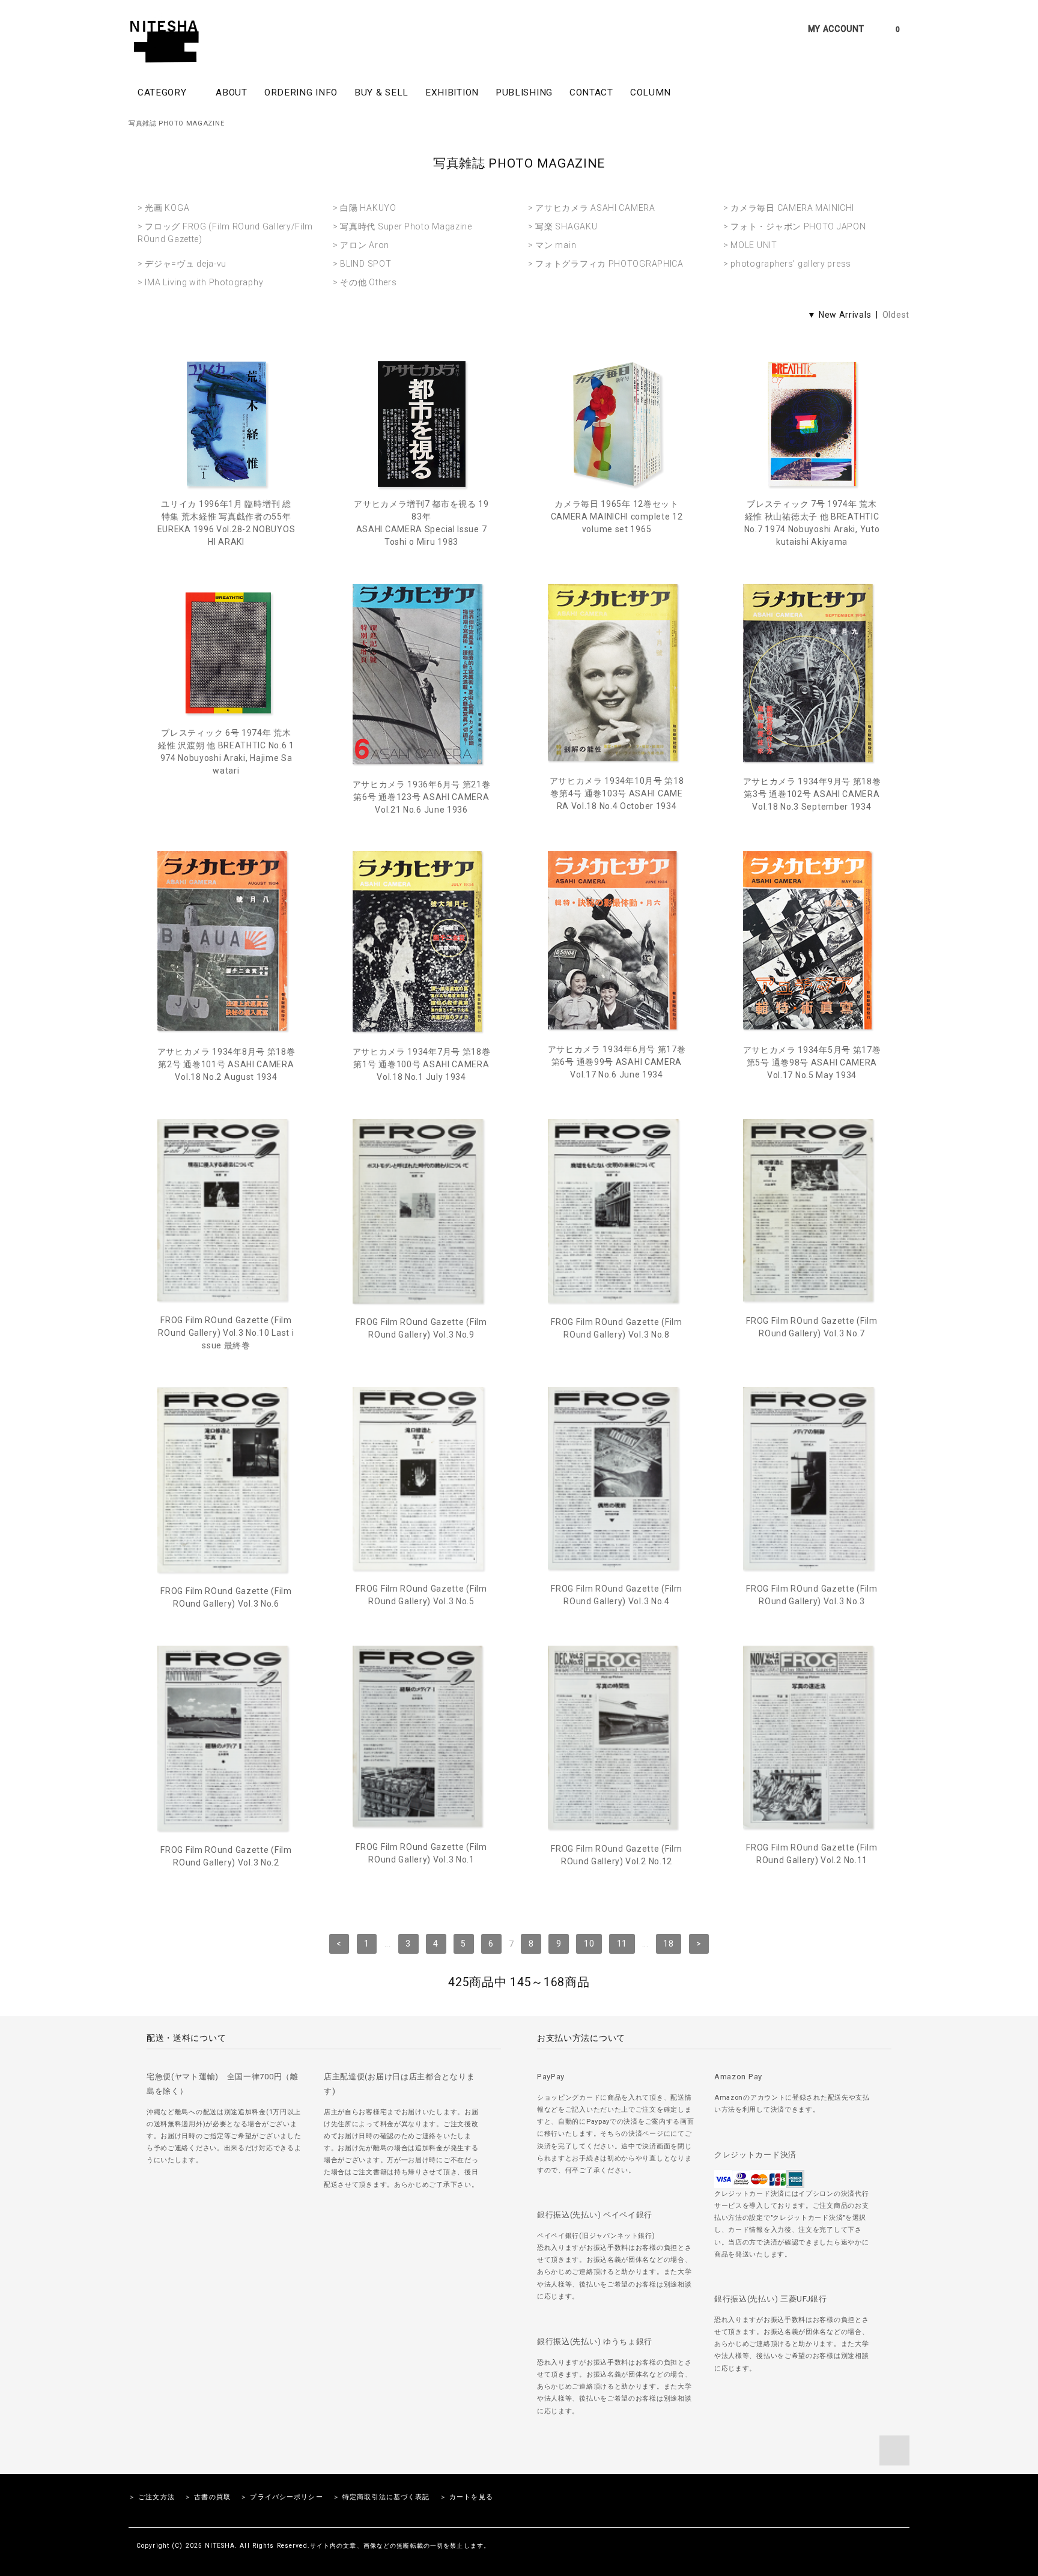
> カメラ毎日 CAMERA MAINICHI (789, 208)
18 (668, 1944)
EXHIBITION (452, 92)
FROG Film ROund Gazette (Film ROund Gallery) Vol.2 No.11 (812, 1854)
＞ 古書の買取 (208, 2497)
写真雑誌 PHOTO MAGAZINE (176, 123)
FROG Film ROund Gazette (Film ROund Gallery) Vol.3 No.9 (421, 1328)
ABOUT (232, 92)
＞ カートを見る (466, 2497)
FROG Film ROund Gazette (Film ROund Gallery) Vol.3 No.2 (226, 1856)
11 (622, 1944)
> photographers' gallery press (787, 264)
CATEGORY (163, 92)
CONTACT (591, 92)
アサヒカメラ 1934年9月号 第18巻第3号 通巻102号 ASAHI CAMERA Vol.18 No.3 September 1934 (812, 794)
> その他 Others (365, 282)
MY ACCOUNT (836, 29)
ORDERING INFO (301, 92)
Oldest (896, 315)
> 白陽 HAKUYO (365, 208)
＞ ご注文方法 (152, 2497)
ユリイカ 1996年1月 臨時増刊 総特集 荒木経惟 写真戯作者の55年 (226, 523)
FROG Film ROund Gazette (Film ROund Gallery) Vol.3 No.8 (616, 1328)
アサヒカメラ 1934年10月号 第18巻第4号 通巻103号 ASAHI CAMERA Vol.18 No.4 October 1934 (617, 793)
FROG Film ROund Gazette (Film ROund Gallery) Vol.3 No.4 (616, 1595)
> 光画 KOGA (163, 208)
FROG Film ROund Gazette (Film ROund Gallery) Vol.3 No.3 (812, 1595)
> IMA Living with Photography (200, 282)
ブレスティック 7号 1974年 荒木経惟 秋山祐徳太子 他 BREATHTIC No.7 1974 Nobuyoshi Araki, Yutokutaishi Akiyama (812, 523)
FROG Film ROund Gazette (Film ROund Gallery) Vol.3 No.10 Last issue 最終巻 (226, 1333)
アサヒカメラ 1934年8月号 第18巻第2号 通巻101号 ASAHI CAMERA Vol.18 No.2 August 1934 (226, 1064)
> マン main (552, 245)
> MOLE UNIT (750, 245)
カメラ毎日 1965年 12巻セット (617, 517)
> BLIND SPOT (362, 264)
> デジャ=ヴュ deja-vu (182, 264)
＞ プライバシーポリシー (281, 2497)
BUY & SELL (381, 92)
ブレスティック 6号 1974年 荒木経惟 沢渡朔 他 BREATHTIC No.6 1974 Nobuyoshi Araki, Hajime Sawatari (226, 752)
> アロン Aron (361, 245)
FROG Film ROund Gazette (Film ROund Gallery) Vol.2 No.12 (616, 1855)
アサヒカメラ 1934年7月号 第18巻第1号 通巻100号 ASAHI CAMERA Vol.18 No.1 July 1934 (422, 1064)
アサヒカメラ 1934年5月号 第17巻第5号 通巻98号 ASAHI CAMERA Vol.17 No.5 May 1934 (812, 1062)
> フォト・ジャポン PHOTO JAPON (794, 226)
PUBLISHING (524, 92)
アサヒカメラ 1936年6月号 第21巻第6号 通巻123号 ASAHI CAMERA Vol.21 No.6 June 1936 (422, 797)
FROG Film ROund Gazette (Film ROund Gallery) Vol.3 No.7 (812, 1327)
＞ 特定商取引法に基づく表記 (381, 2497)
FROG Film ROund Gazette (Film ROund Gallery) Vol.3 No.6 (226, 1597)
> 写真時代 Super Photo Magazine (402, 226)
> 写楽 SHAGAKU (563, 226)
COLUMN (651, 92)
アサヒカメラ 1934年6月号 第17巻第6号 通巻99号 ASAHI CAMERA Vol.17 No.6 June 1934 (617, 1062)
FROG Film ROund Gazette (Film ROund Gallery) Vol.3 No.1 (421, 1853)
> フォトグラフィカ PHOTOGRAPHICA (606, 264)
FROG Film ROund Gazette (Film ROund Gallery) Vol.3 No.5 (421, 1595)
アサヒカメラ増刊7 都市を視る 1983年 (421, 523)
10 (589, 1944)
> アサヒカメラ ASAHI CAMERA (592, 208)
